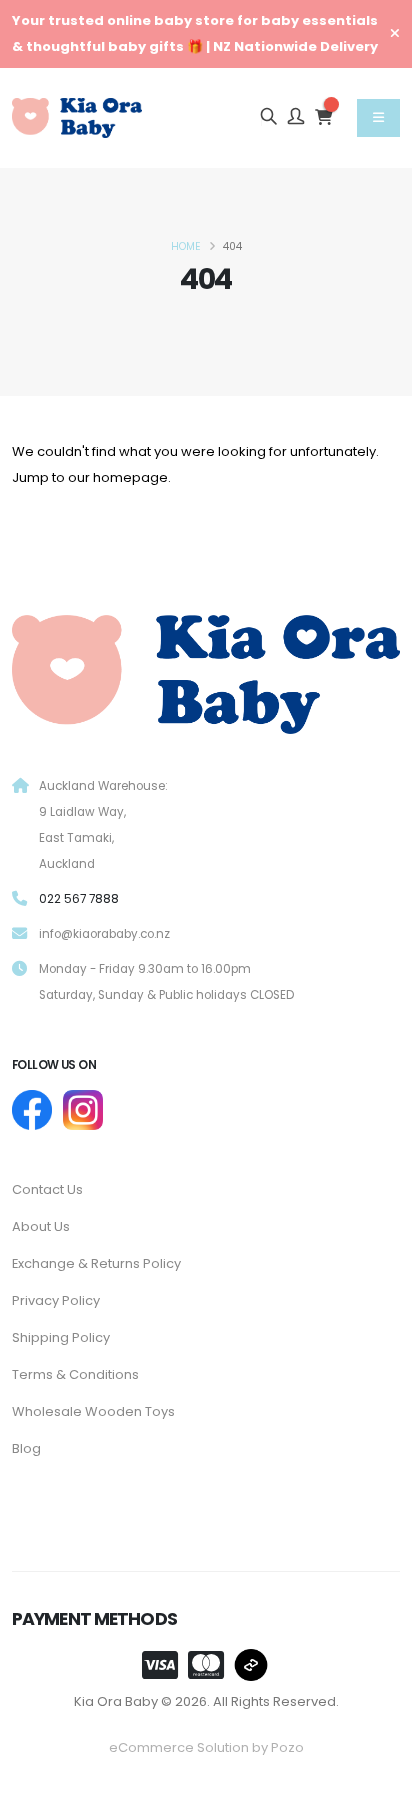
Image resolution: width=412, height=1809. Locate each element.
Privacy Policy (56, 1300)
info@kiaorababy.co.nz (104, 934)
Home (186, 246)
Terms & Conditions (75, 1374)
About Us (41, 1226)
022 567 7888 (79, 899)
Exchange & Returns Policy (96, 1263)
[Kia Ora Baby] (206, 670)
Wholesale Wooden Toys (93, 1411)
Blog (26, 1448)
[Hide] (395, 34)
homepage (130, 477)
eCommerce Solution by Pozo (206, 1747)
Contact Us (47, 1189)
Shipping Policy (61, 1337)
